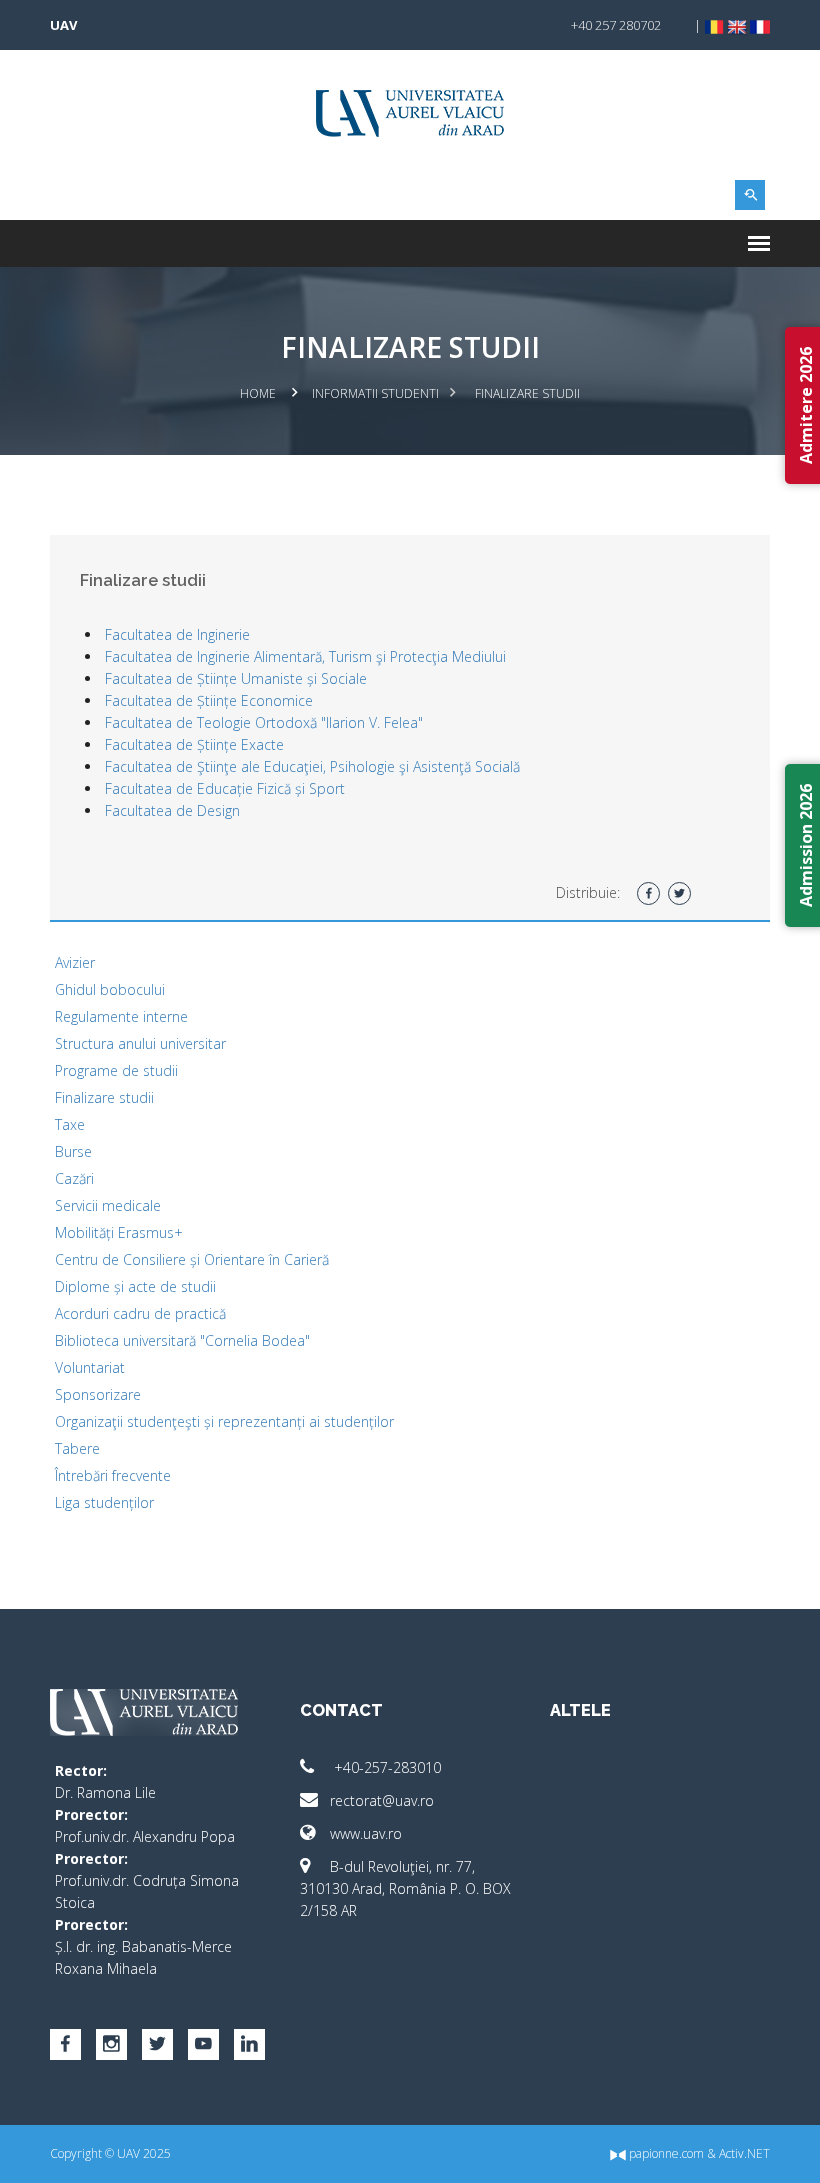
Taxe (70, 1124)
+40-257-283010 (385, 1767)
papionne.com (665, 2153)
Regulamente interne (121, 1016)
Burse (73, 1151)
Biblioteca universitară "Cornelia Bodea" (182, 1340)
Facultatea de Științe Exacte (194, 744)
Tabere (77, 1448)
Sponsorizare (98, 1394)
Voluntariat (90, 1367)
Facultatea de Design (172, 810)
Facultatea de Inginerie (177, 634)
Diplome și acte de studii (135, 1286)
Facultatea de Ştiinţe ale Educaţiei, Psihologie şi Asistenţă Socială (312, 766)
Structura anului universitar (140, 1043)
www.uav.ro (366, 1833)
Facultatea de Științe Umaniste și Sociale (236, 678)
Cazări (74, 1178)
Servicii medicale (108, 1205)
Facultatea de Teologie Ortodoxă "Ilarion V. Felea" (264, 722)
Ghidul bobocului (110, 989)
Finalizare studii (104, 1097)
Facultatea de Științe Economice (209, 700)
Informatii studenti (375, 393)
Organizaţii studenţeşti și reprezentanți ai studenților (224, 1421)
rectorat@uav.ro (382, 1800)
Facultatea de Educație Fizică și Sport (225, 788)
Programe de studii (116, 1070)
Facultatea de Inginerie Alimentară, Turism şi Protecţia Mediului (305, 656)
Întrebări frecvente (113, 1475)
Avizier (75, 962)
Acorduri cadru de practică (140, 1313)
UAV (63, 25)
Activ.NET (744, 2153)
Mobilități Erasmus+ (119, 1232)
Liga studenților (104, 1502)
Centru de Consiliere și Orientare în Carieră (192, 1259)
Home (258, 393)
